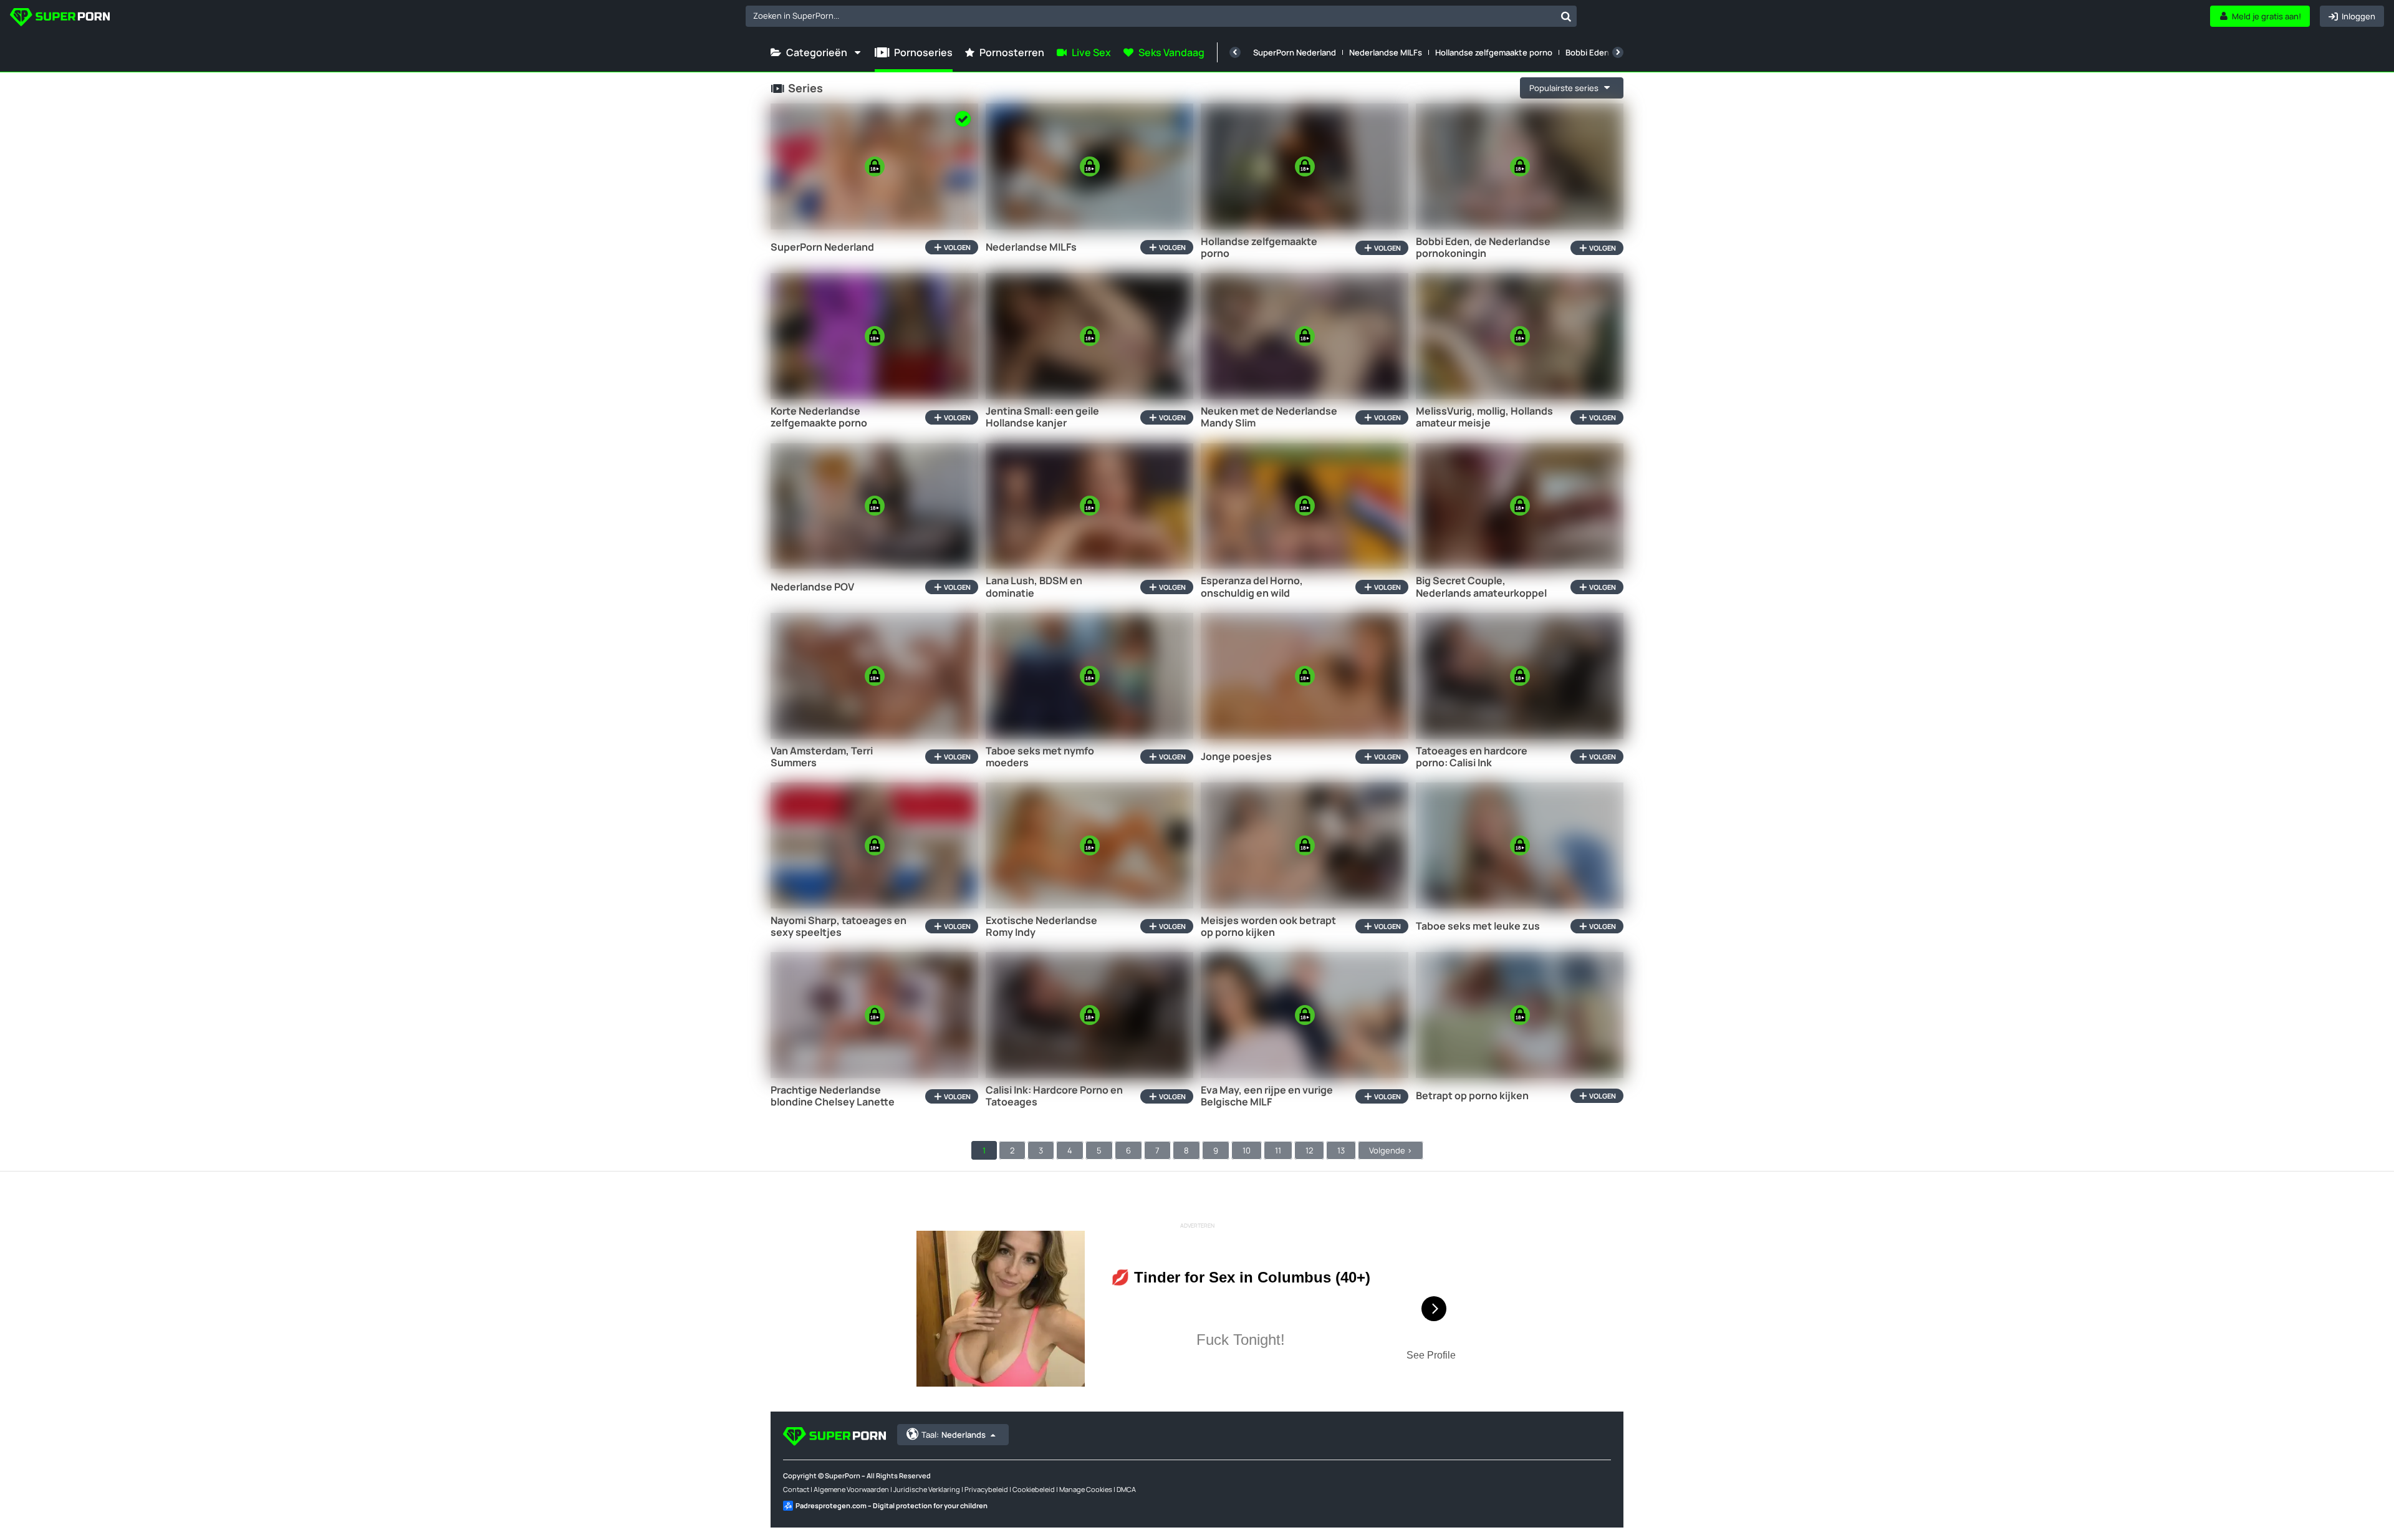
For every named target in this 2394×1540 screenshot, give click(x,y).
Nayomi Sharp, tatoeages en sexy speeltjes (839, 926)
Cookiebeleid (1034, 1489)
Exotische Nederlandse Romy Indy (1041, 926)
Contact (796, 1489)
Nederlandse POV (812, 587)
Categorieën (817, 52)
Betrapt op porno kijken (1472, 1096)
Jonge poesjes (1236, 757)
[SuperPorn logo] (60, 18)
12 (1309, 1150)
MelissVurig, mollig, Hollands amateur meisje (1484, 417)
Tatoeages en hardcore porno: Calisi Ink (1472, 757)
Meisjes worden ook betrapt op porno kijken (1268, 926)
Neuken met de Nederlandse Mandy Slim (1269, 417)
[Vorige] (1235, 52)
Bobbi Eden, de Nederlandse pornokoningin (1483, 248)
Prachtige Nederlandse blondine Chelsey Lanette (833, 1096)
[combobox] (1161, 16)
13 (1341, 1150)
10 (1247, 1150)
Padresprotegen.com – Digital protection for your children (892, 1505)
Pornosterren (1012, 52)
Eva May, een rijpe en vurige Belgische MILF (1267, 1096)
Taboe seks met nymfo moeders (1040, 757)
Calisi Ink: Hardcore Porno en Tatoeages (1054, 1096)
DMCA (1126, 1489)
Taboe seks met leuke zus (1478, 926)
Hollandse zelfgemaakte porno (1494, 52)
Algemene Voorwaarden (851, 1489)
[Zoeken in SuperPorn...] (1566, 16)
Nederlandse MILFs (1386, 52)
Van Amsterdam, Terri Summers (822, 757)
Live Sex (1091, 52)
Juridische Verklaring (927, 1489)
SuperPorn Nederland (1295, 52)
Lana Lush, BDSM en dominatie (1034, 587)
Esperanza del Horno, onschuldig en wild (1252, 587)
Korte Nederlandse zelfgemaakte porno (819, 417)
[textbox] (1151, 16)
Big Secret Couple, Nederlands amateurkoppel (1481, 587)
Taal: (954, 1435)
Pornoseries (923, 52)
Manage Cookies (1086, 1489)
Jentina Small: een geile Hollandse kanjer (1042, 417)
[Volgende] (1618, 52)
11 (1278, 1150)
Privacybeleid (986, 1489)
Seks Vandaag (1171, 52)
